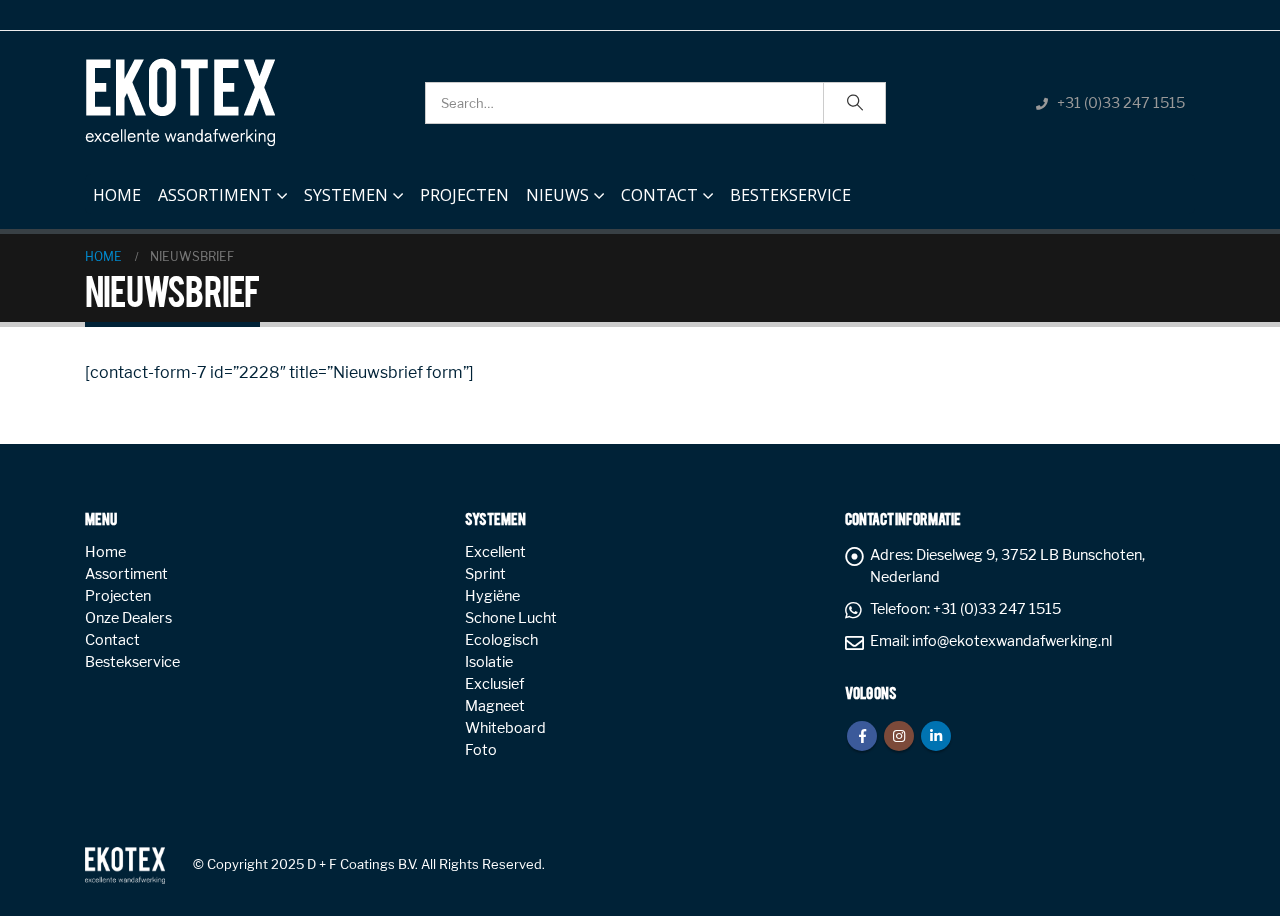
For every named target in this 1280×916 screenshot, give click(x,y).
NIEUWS (557, 195)
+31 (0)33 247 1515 (1121, 103)
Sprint (485, 574)
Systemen (346, 195)
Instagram (899, 736)
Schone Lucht (511, 618)
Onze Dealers (128, 618)
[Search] (855, 103)
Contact (659, 195)
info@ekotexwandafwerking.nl (1012, 641)
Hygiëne (492, 596)
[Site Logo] (180, 102)
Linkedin (936, 736)
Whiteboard (505, 728)
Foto (481, 750)
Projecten (464, 195)
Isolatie (489, 662)
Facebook (862, 736)
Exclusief (494, 684)
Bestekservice (790, 195)
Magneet (495, 706)
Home (117, 195)
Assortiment (215, 195)
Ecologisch (501, 640)
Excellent (495, 552)
